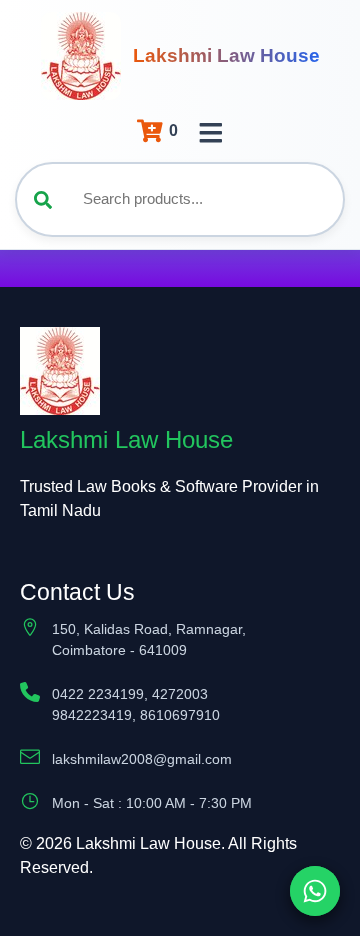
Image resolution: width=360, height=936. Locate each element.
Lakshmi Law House (226, 55)
